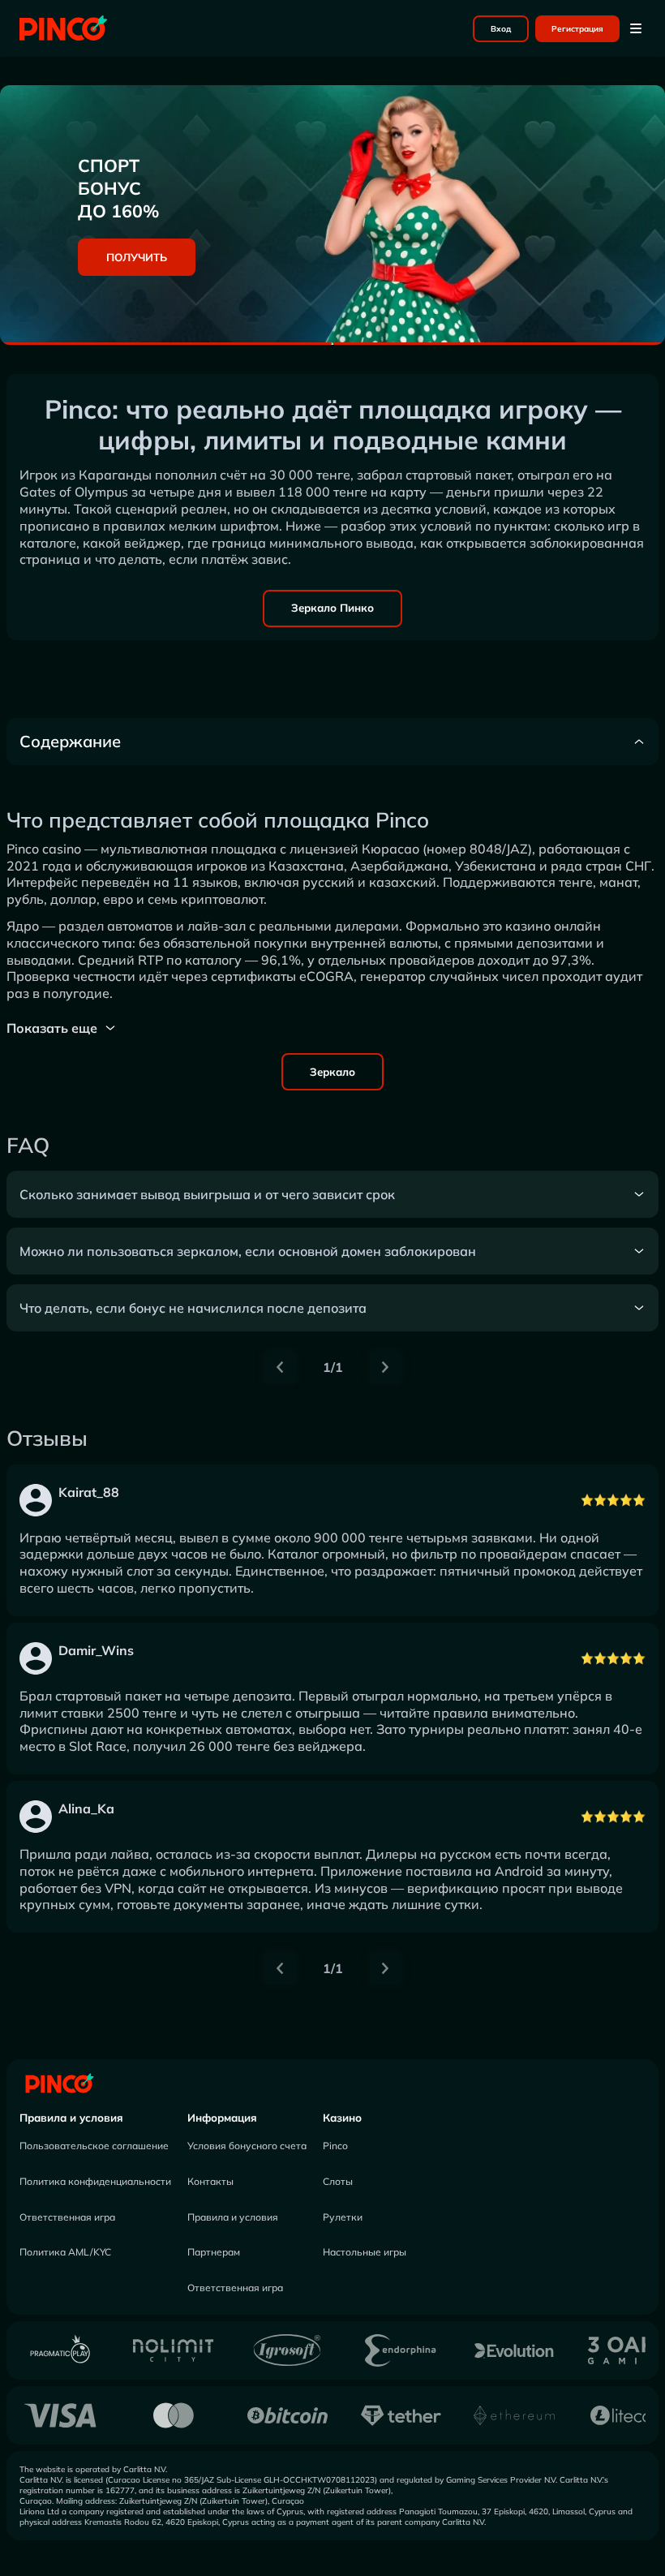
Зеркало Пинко (332, 608)
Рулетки (343, 2217)
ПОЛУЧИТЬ (137, 257)
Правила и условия (71, 2118)
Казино (342, 2118)
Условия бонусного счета (247, 2146)
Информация (222, 2118)
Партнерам (214, 2252)
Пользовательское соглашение (94, 2146)
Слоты (338, 2181)
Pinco (335, 2146)
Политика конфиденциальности (95, 2181)
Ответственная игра (67, 2217)
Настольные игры (365, 2252)
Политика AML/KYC (65, 2252)
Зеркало (332, 1072)
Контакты (210, 2181)
